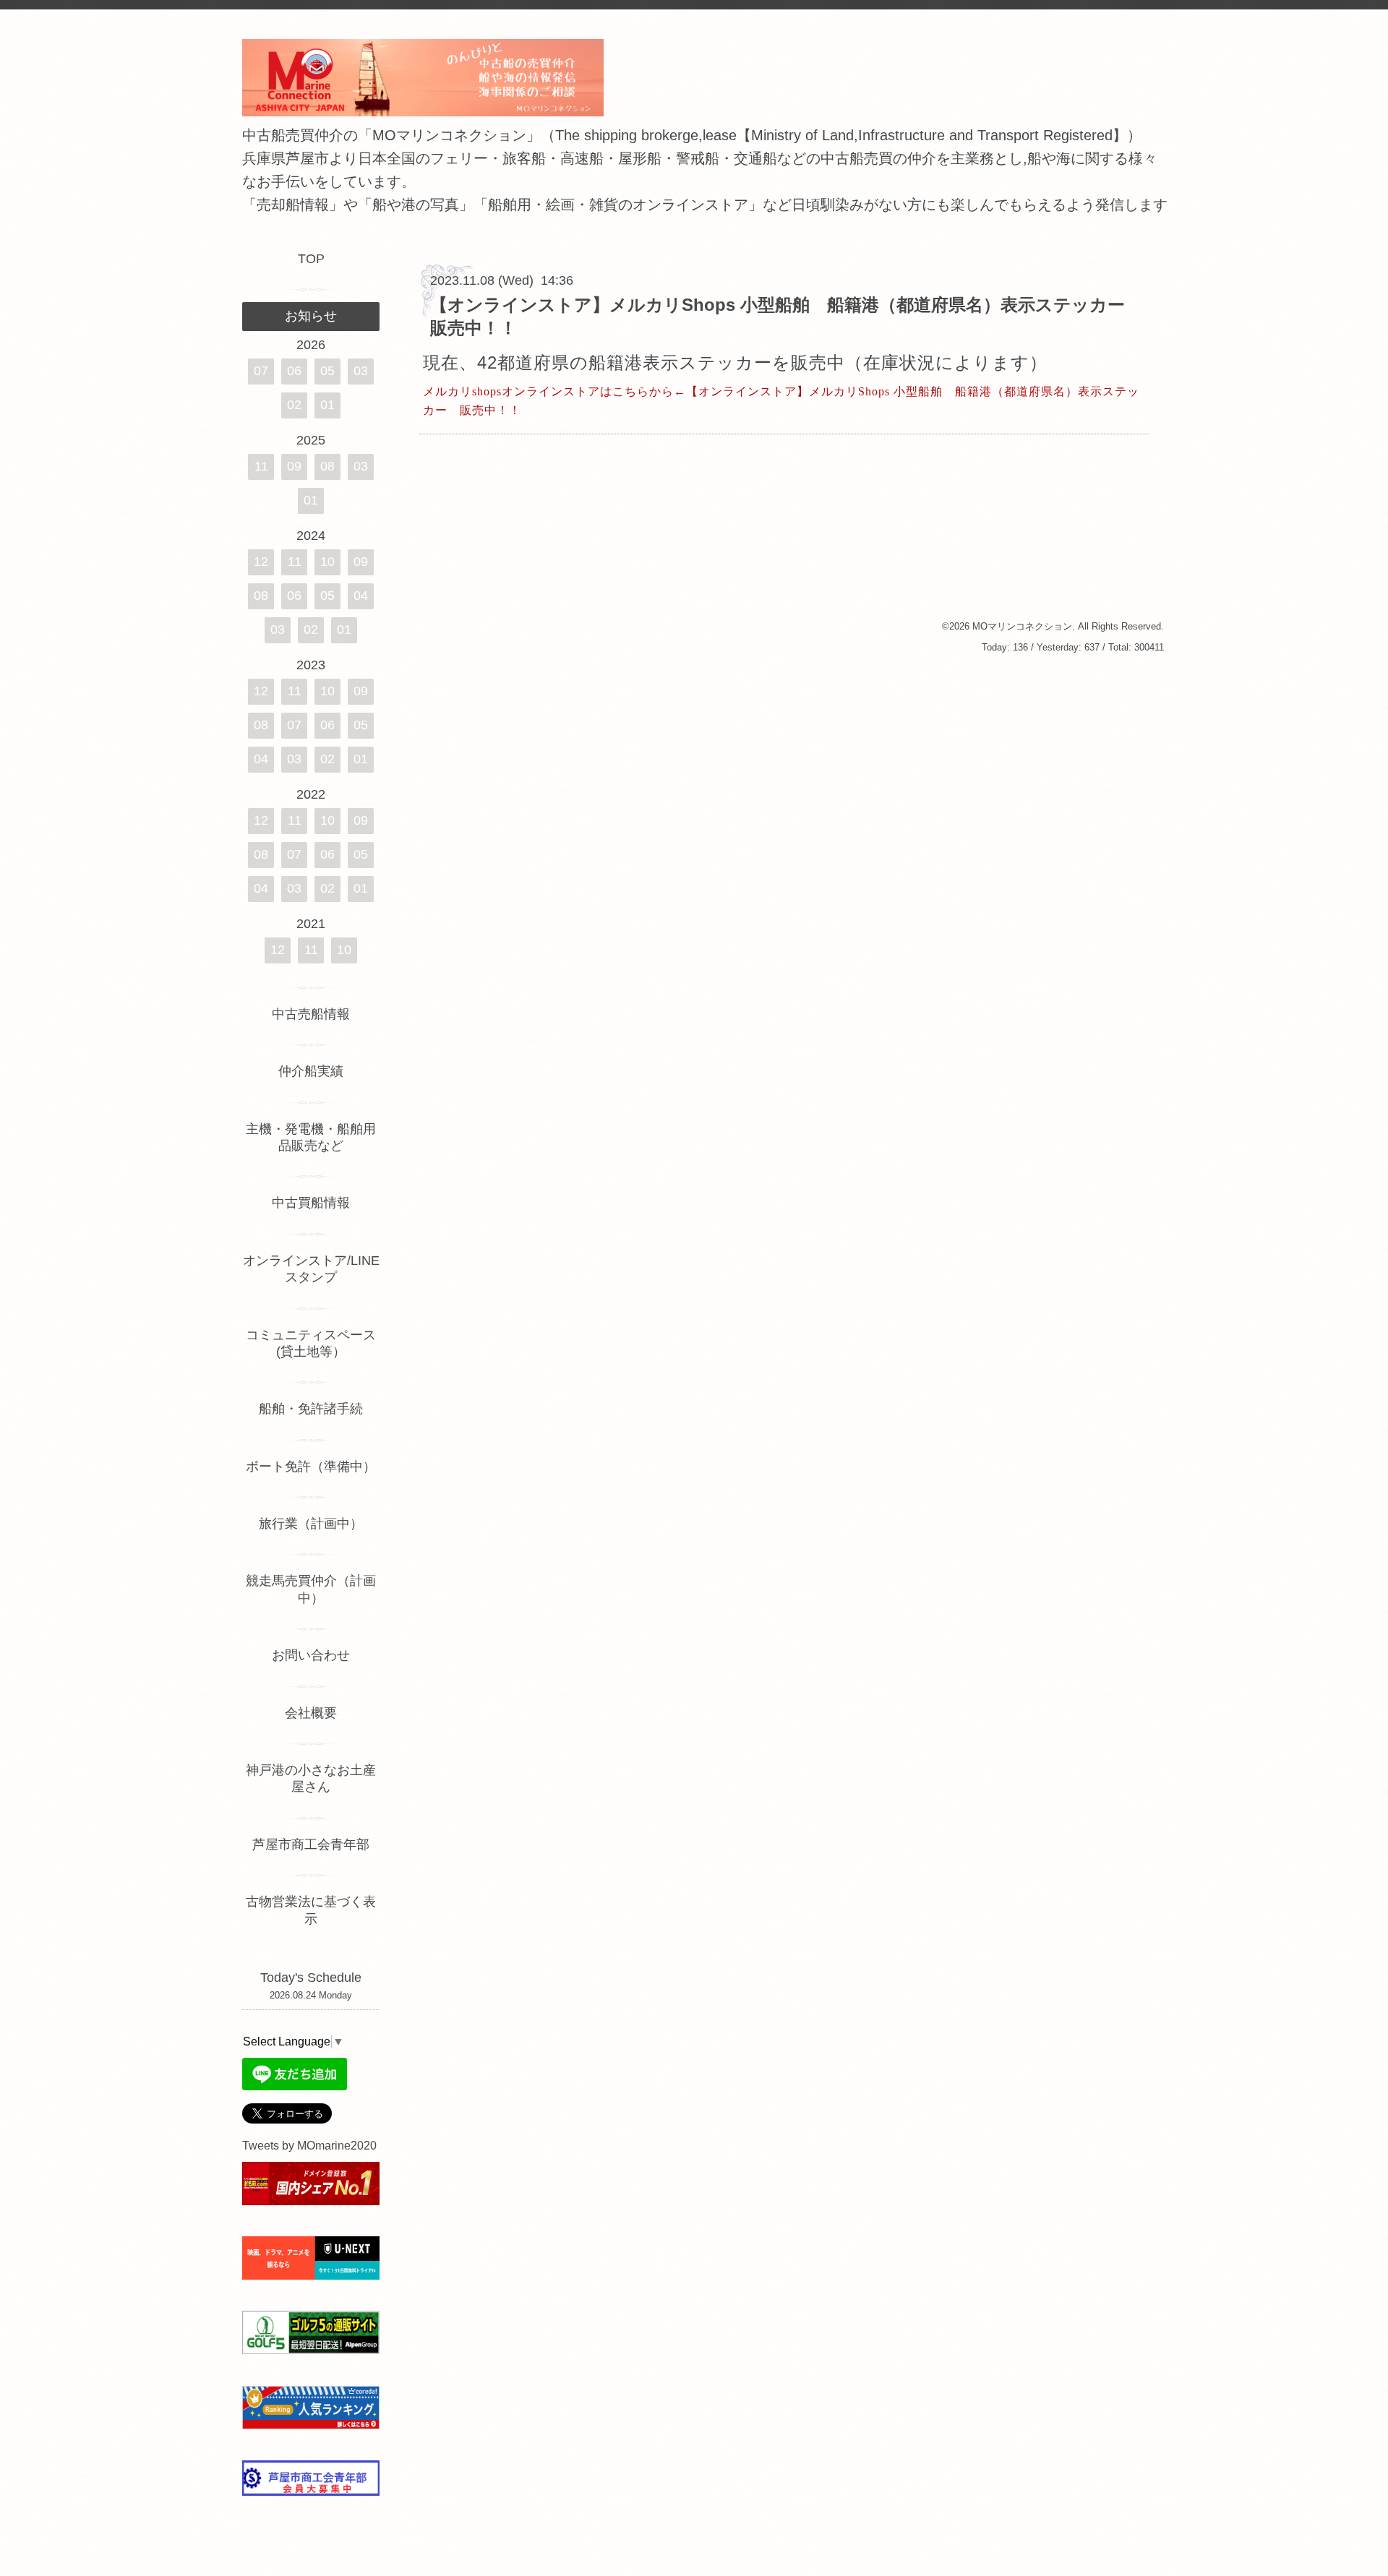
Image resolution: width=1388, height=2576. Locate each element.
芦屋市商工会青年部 (311, 1845)
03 (361, 371)
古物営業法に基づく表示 (311, 1910)
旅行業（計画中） (311, 1524)
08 (327, 466)
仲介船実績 (317, 1071)
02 (294, 405)
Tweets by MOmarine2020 (309, 2146)
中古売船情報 (311, 1014)
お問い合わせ (311, 1655)
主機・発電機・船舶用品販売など (311, 1137)
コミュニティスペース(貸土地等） (311, 1343)
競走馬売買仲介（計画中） (311, 1589)
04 (361, 596)
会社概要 (311, 1713)
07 (261, 371)
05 (327, 371)
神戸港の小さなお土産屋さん (311, 1778)
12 (261, 562)
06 (294, 371)
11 (261, 466)
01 (327, 405)
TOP (311, 259)
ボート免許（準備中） (311, 1467)
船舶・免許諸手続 (311, 1409)
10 (327, 562)
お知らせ (311, 316)
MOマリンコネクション (1022, 626)
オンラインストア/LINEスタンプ (311, 1269)
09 (294, 466)
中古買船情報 (311, 1203)
